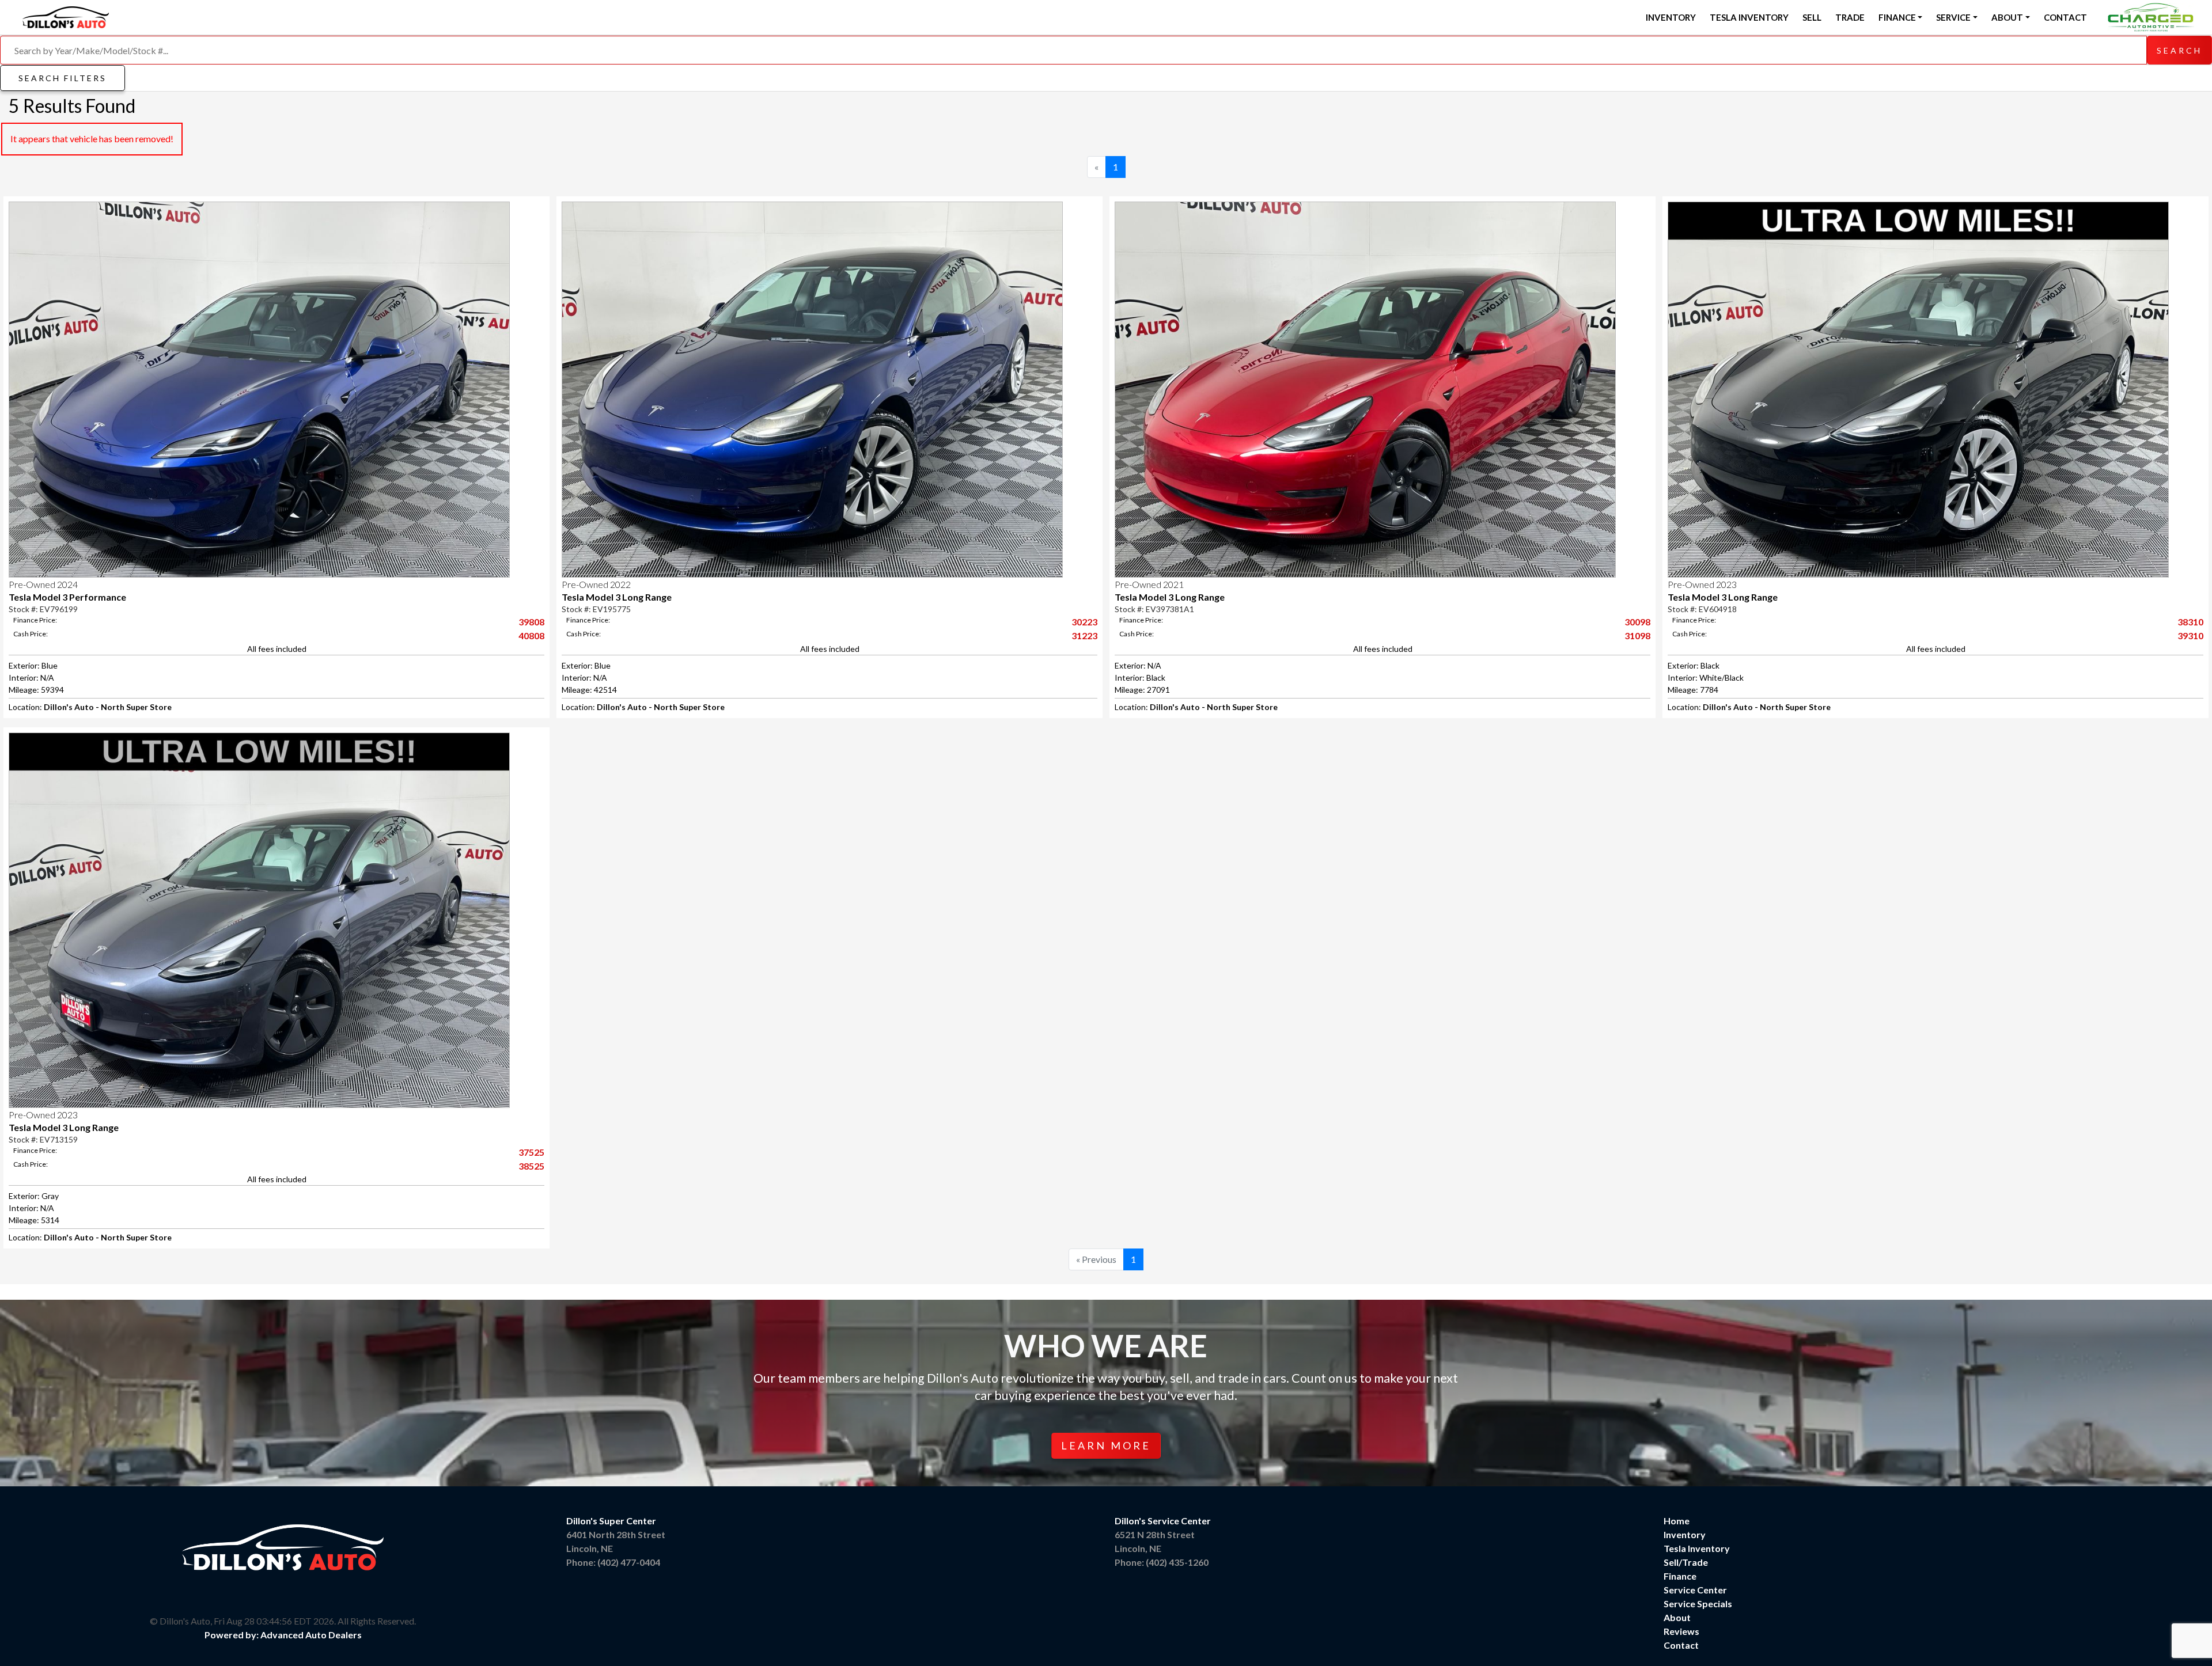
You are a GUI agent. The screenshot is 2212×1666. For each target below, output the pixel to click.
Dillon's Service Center (1163, 1521)
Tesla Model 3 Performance (67, 597)
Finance (1680, 1576)
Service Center (1695, 1590)
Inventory (1671, 17)
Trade (1850, 17)
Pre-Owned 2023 (1702, 584)
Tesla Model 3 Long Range (617, 597)
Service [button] (1953, 17)
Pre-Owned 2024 (43, 584)
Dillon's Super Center (611, 1521)
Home (1677, 1521)
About (1677, 1617)
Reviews (1681, 1631)
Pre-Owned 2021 (1149, 584)
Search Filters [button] (63, 78)
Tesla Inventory (1749, 17)
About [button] (2007, 17)
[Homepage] (66, 16)
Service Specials (1698, 1604)
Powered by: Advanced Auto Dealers (283, 1635)
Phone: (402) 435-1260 (1162, 1562)
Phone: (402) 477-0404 (613, 1562)
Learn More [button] (1106, 1445)
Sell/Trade (1686, 1562)
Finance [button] (1897, 17)
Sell (1812, 17)
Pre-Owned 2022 (596, 584)
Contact (2065, 17)
